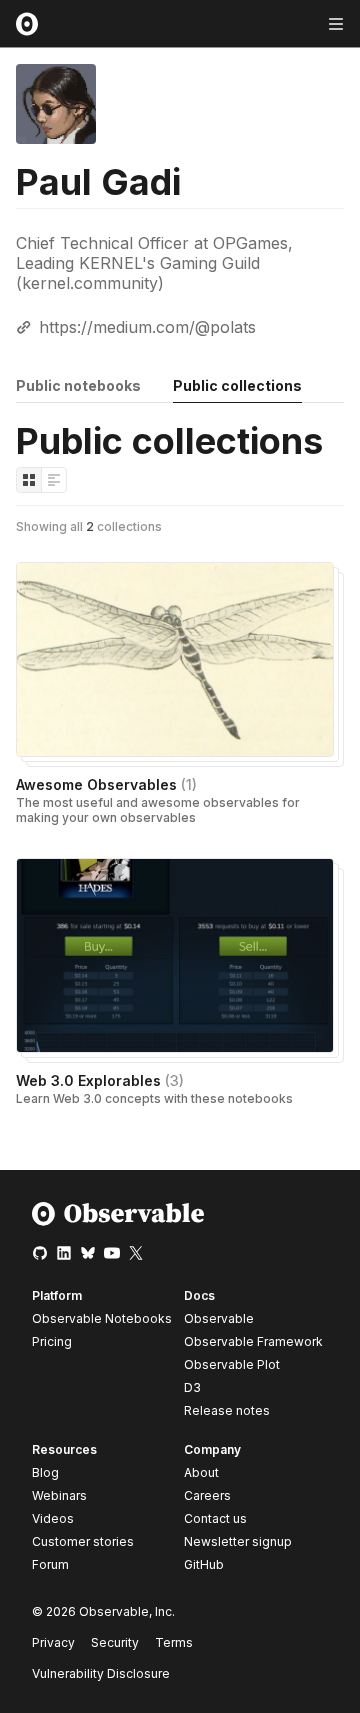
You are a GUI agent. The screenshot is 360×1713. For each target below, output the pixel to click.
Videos (53, 1518)
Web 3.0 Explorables (100, 1080)
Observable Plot (232, 1364)
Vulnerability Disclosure (101, 1673)
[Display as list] (54, 480)
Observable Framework (253, 1341)
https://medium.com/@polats (147, 327)
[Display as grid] (29, 480)
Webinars (59, 1495)
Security (115, 1642)
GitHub (204, 1564)
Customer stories (83, 1541)
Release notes (227, 1410)
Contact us (215, 1519)
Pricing (52, 1341)
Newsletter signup (238, 1542)
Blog (45, 1472)
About (201, 1472)
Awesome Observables (106, 784)
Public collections (237, 385)
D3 (192, 1387)
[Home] (118, 1221)
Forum (50, 1564)
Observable (219, 1318)
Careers (207, 1495)
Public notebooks (78, 385)
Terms (174, 1642)
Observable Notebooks (102, 1318)
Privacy (53, 1642)
